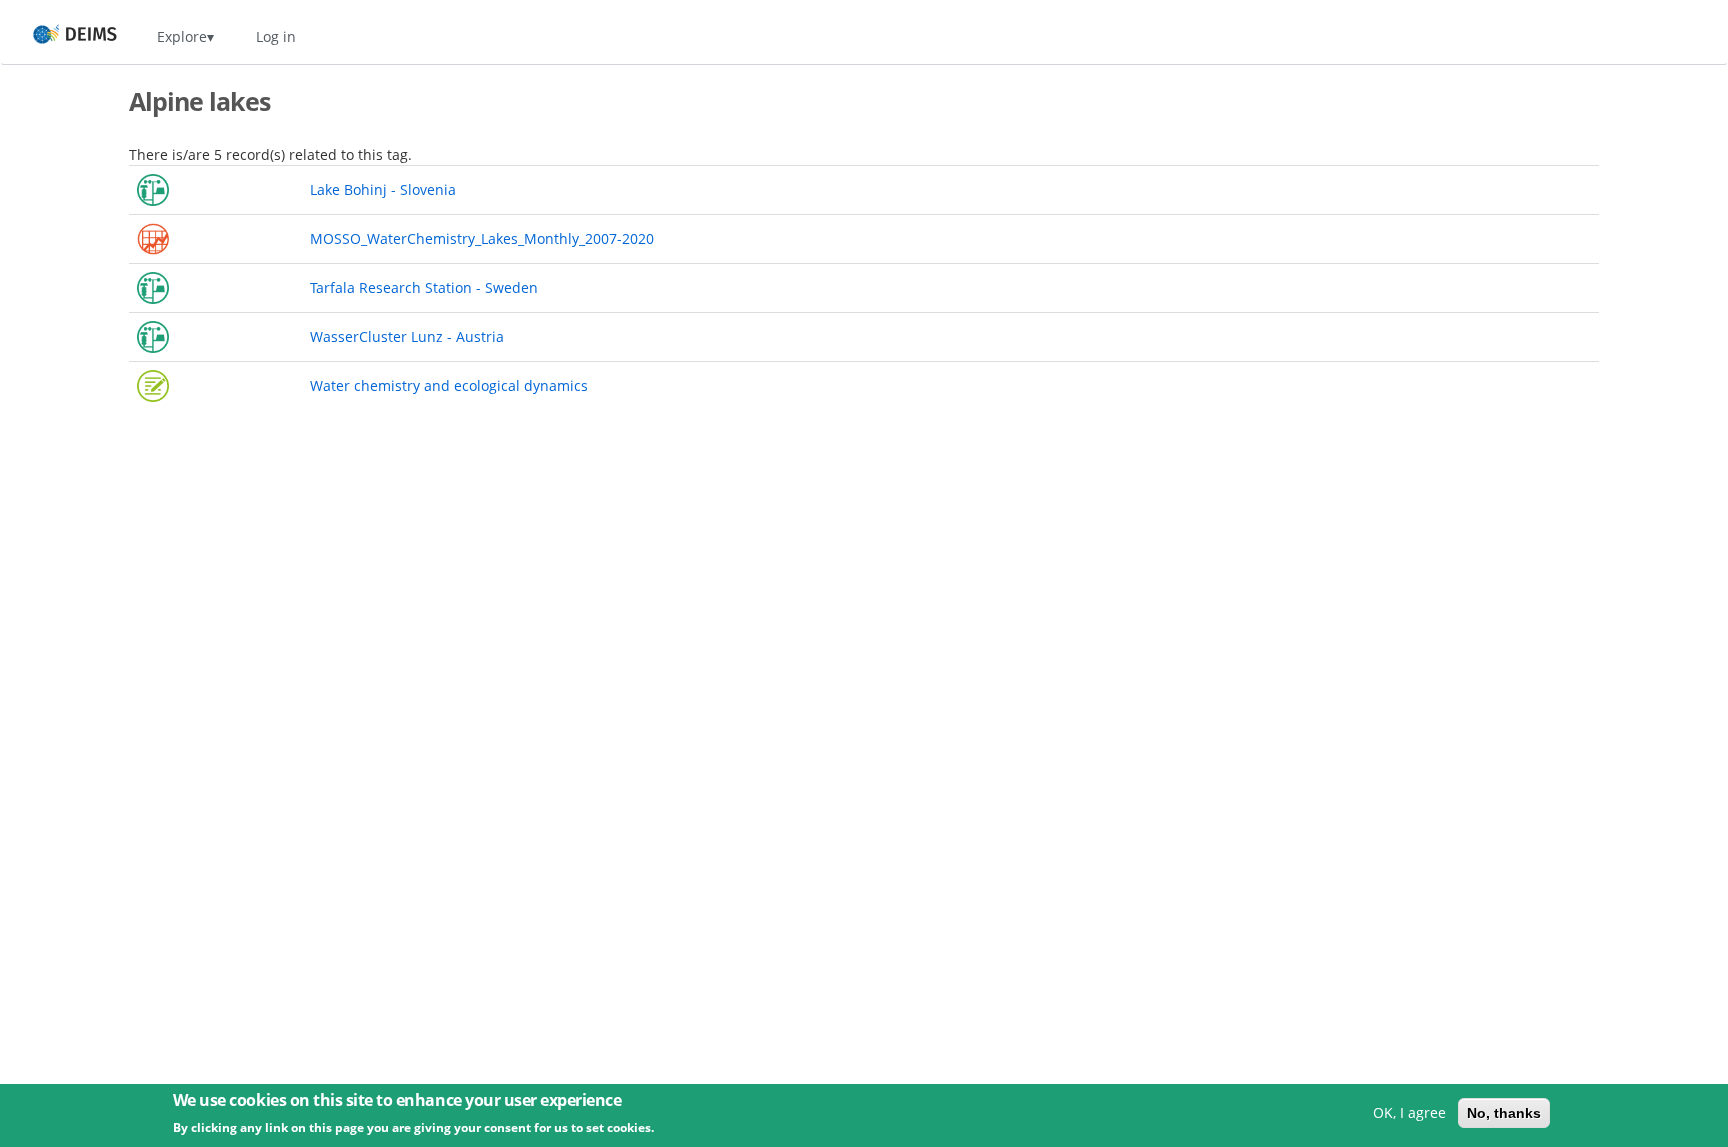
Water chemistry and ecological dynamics (449, 385)
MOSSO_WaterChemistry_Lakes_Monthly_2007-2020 (482, 238)
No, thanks (1504, 1113)
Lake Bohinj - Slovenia (383, 189)
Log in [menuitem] (276, 36)
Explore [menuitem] (182, 36)
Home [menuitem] (56, 36)
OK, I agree (1409, 1112)
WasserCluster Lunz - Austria (407, 336)
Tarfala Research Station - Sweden (424, 287)
